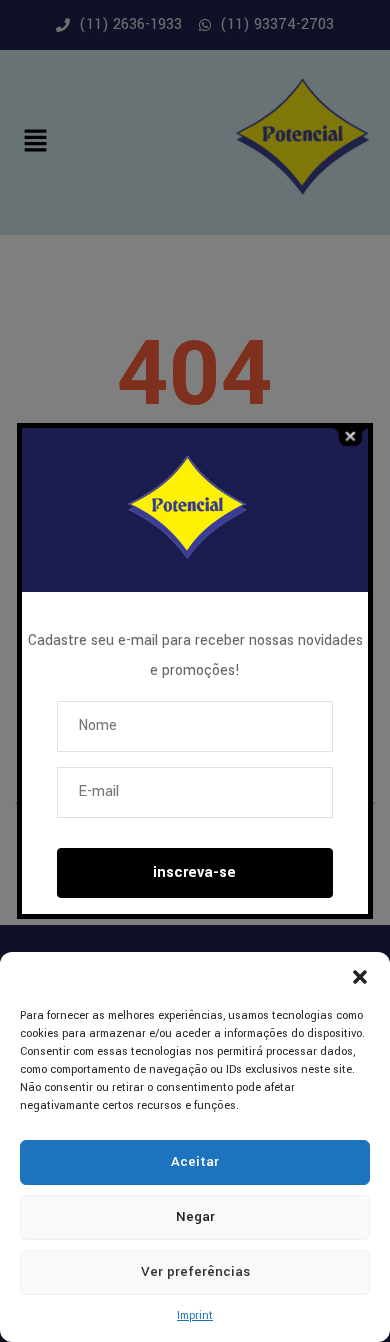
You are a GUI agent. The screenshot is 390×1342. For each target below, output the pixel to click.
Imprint (195, 1315)
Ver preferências (195, 1271)
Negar (195, 1216)
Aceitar (195, 1161)
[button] (360, 977)
